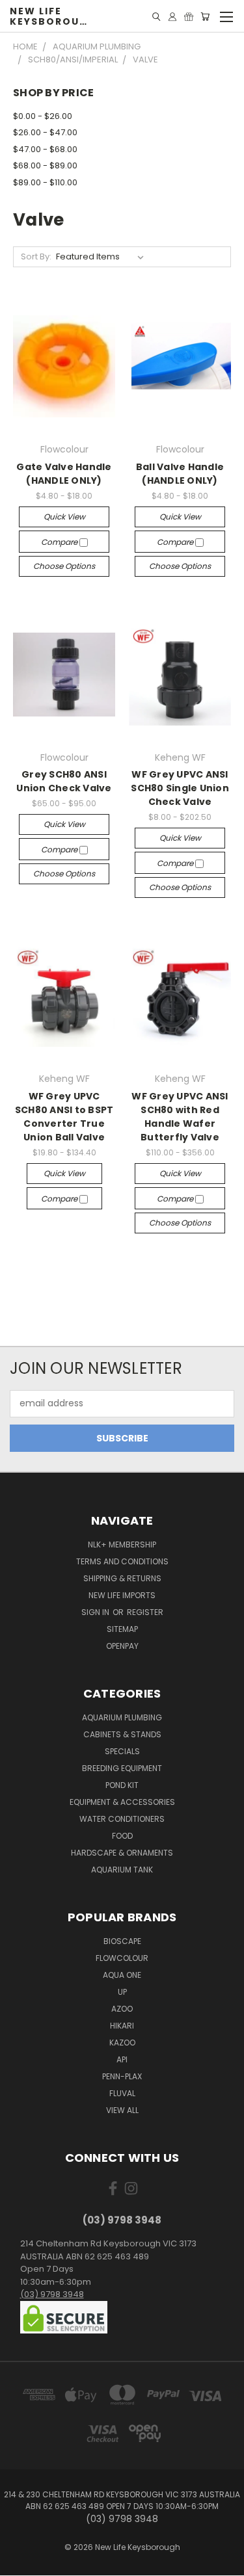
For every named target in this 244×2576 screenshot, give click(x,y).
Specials (122, 1751)
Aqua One (122, 1975)
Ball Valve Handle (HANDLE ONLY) (180, 474)
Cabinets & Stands (122, 1734)
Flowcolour (122, 1958)
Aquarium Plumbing (122, 1717)
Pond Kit (122, 1785)
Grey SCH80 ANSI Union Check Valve (64, 781)
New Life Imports (122, 1595)
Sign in (96, 1612)
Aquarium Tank (122, 1870)
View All (122, 2110)
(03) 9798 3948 (52, 2294)
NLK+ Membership (122, 1544)
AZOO (122, 2009)
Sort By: (36, 256)
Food (122, 1836)
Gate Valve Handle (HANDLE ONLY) (64, 474)
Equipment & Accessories (122, 1802)
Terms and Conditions (122, 1561)
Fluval (122, 2093)
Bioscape (122, 1941)
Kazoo (122, 2043)
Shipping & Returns (122, 1578)
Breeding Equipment (122, 1768)
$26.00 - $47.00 (45, 132)
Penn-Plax (122, 2076)
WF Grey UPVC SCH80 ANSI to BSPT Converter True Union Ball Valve (64, 1117)
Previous (20, 2563)
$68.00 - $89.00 (45, 165)
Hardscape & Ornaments (122, 1853)
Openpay (122, 1646)
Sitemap (122, 1629)
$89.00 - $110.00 (45, 182)
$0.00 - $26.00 (43, 116)
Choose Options (64, 566)
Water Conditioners (122, 1819)
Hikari (122, 2026)
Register (145, 1612)
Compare (60, 542)
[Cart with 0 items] (205, 17)
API (122, 2059)
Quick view (64, 517)
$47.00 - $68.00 (45, 149)
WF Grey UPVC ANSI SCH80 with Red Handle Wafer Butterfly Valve (180, 1117)
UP (122, 1992)
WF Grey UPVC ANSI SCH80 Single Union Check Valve (180, 788)
